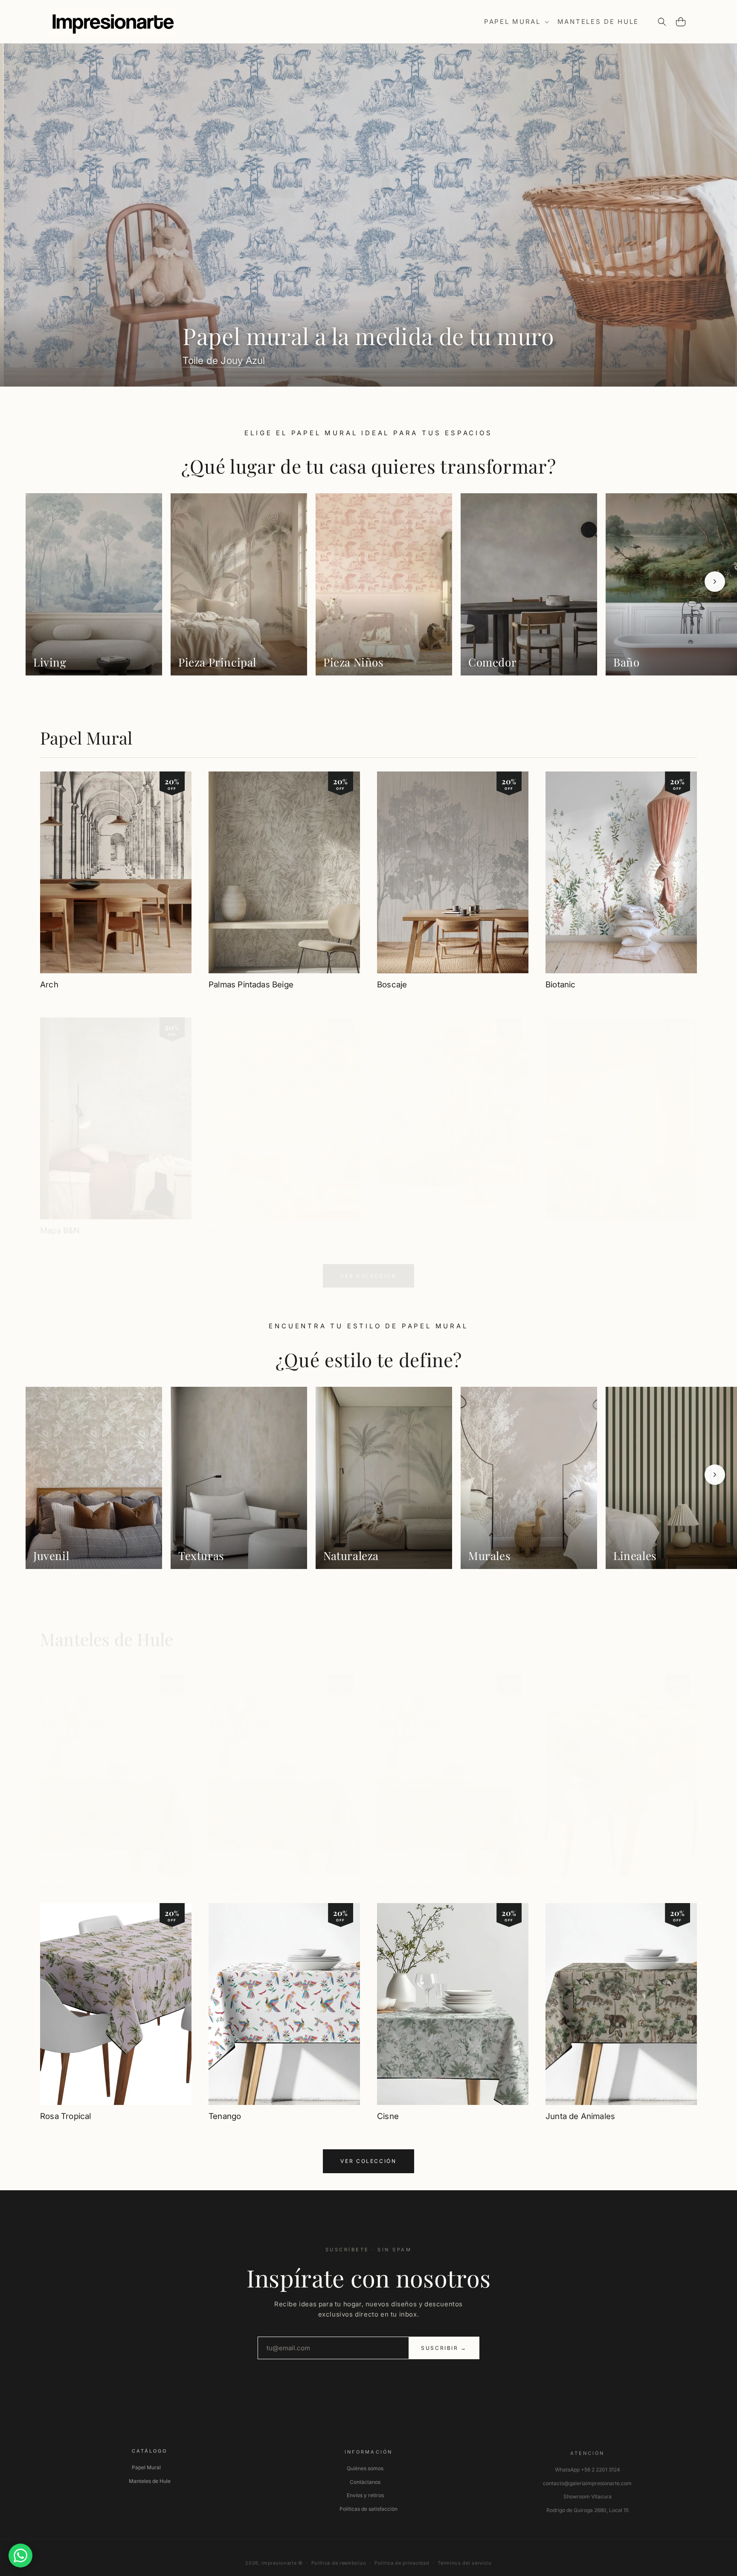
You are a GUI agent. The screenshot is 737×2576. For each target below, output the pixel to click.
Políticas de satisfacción (368, 2506)
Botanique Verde (71, 1878)
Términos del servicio (465, 2558)
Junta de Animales (580, 2116)
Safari (388, 1223)
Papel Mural (86, 738)
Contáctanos (365, 2479)
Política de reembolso (339, 2558)
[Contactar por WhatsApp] (20, 2556)
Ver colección (368, 1268)
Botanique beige (408, 1878)
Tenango (225, 2116)
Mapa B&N (60, 1223)
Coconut (562, 1223)
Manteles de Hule (107, 1631)
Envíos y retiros (365, 2492)
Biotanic (561, 985)
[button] (516, 22)
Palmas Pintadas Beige (251, 985)
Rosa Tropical (65, 2116)
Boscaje (392, 985)
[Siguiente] (715, 582)
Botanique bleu (237, 1878)
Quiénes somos (365, 2465)
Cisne (388, 2116)
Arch (49, 985)
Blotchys (225, 1223)
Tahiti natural (569, 1878)
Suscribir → (444, 2348)
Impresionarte (279, 2558)
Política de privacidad (402, 2558)
